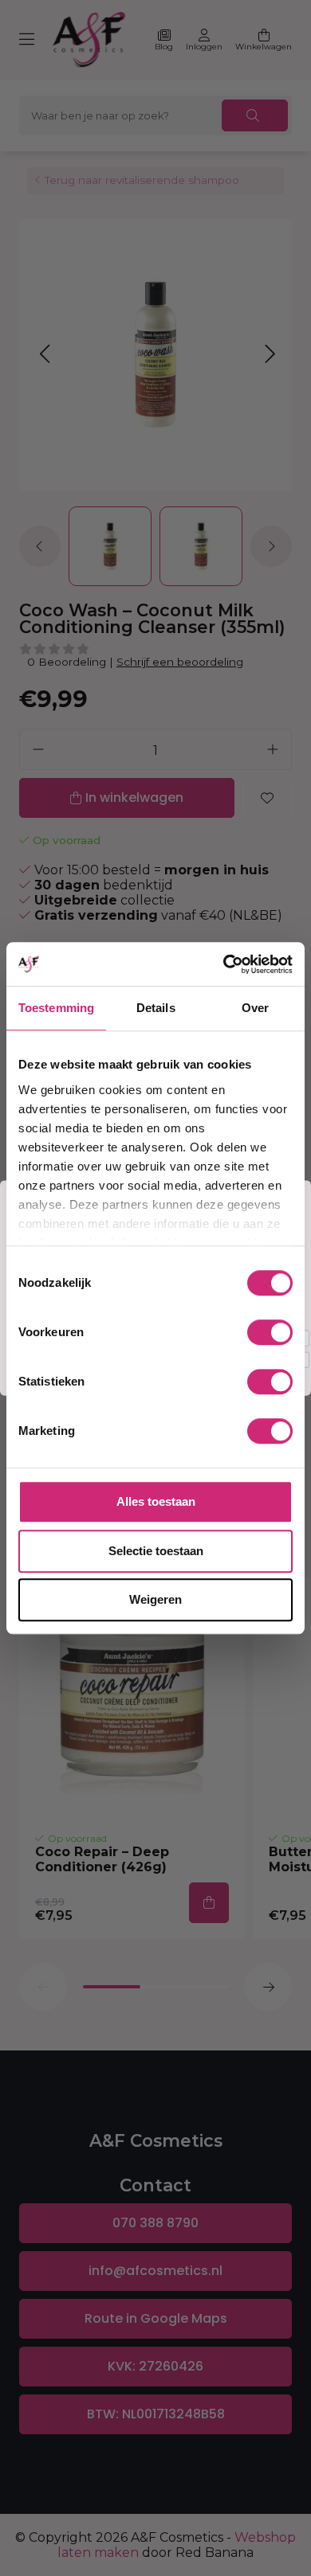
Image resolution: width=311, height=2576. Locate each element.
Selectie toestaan (156, 1551)
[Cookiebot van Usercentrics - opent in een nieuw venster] (224, 964)
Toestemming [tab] (56, 1008)
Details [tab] (156, 1008)
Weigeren (155, 1599)
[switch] (270, 1332)
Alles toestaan (156, 1501)
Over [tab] (255, 1008)
